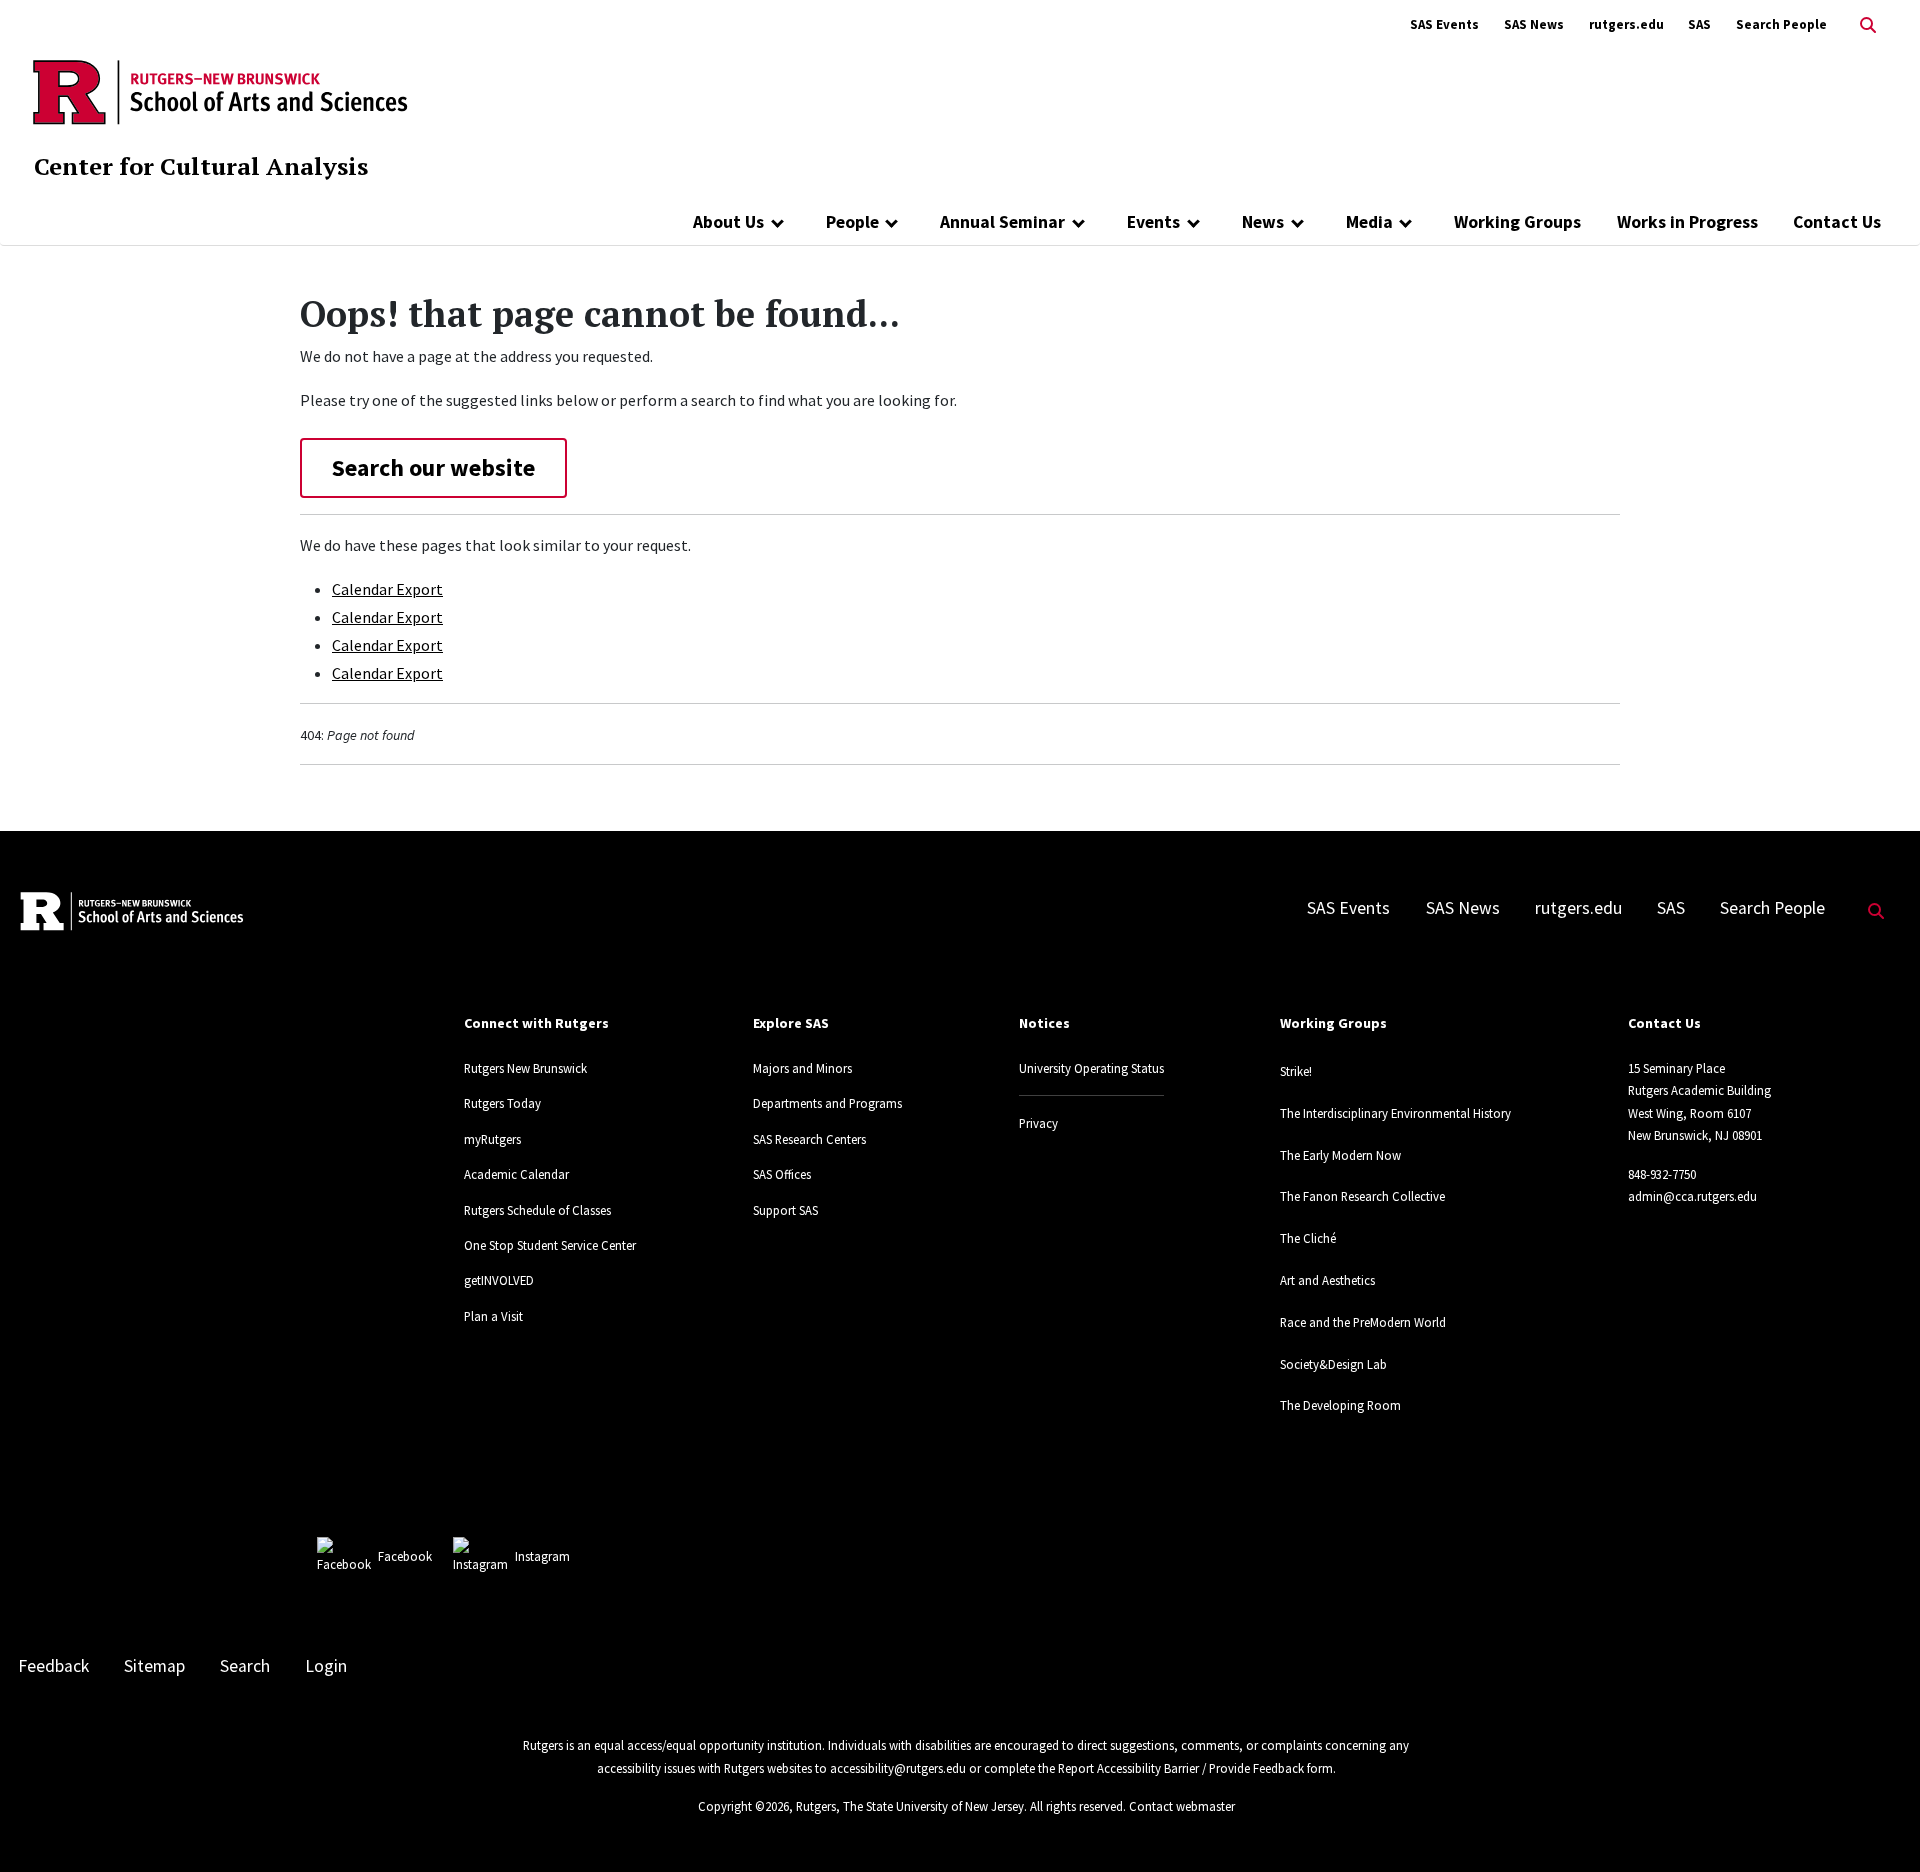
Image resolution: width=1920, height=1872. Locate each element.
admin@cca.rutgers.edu (1692, 1196)
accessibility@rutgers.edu (898, 1768)
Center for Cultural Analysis (201, 166)
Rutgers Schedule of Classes (537, 1210)
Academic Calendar (516, 1174)
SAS (1699, 24)
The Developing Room (1340, 1405)
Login (326, 1666)
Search (245, 1666)
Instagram (542, 1556)
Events (1153, 222)
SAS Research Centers (809, 1139)
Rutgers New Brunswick (525, 1068)
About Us (728, 222)
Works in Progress (1687, 222)
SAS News (1534, 24)
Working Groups (1517, 222)
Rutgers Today (502, 1103)
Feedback (53, 1666)
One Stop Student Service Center (550, 1245)
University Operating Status (1091, 1068)
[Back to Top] (1876, 1823)
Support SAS (785, 1210)
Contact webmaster (1182, 1806)
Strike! (1296, 1071)
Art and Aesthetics (1327, 1280)
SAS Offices (782, 1174)
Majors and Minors (802, 1068)
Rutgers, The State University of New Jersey (910, 1806)
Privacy (1038, 1123)
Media (1369, 222)
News (1263, 222)
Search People (1781, 24)
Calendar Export (387, 589)
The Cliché (1308, 1238)
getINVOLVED (499, 1280)
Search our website (433, 467)
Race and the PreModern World (1363, 1322)
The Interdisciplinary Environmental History (1395, 1113)
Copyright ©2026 (743, 1806)
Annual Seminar (1002, 222)
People (852, 222)
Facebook (405, 1556)
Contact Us (1837, 222)
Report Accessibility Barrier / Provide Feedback (1181, 1768)
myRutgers (492, 1139)
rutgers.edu (1626, 24)
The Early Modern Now (1340, 1155)
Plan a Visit (493, 1316)
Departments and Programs (827, 1103)
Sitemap (154, 1666)
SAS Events (1444, 24)
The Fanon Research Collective (1362, 1196)
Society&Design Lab (1333, 1364)
